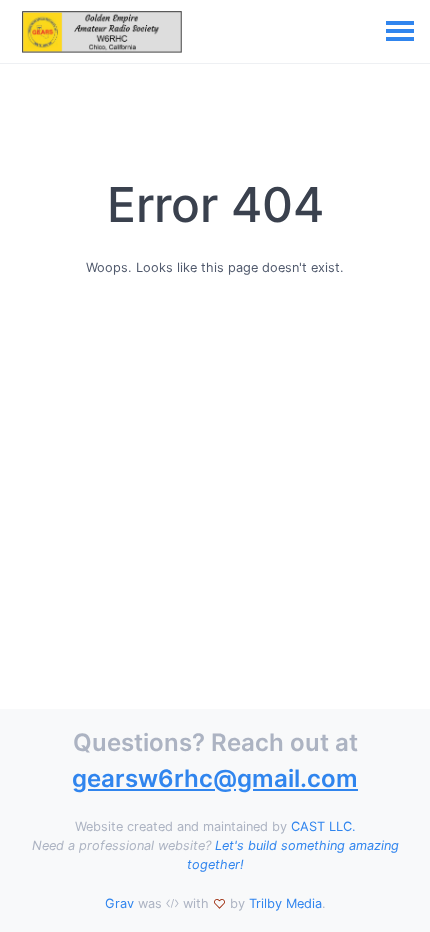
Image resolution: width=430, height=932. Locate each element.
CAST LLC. (323, 826)
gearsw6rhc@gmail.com (215, 778)
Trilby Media (285, 903)
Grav (119, 903)
